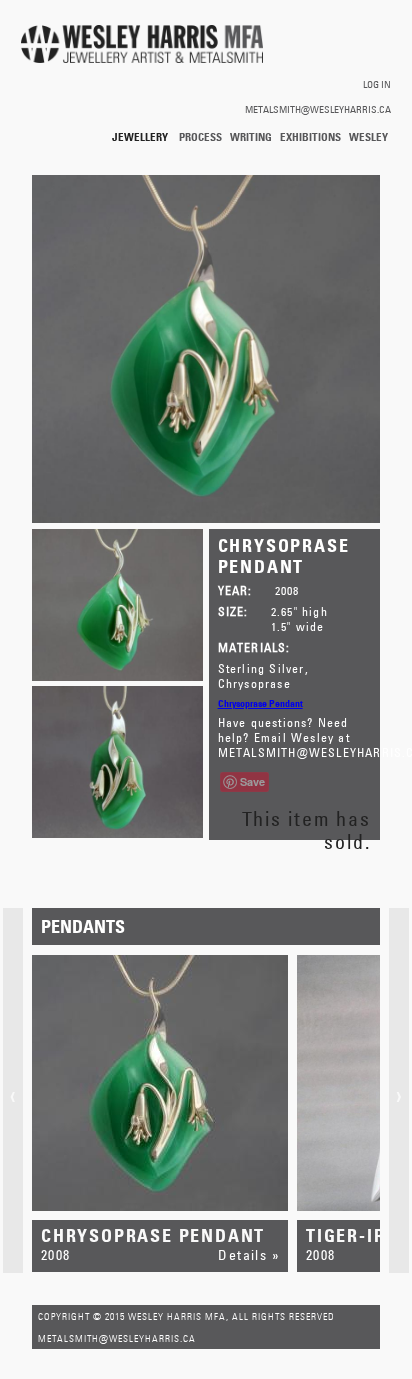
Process (200, 136)
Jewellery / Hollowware (141, 137)
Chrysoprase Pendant (260, 703)
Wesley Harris (368, 137)
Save (252, 781)
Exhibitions (310, 136)
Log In (377, 84)
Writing (251, 136)
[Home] (142, 45)
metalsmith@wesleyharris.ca (318, 109)
